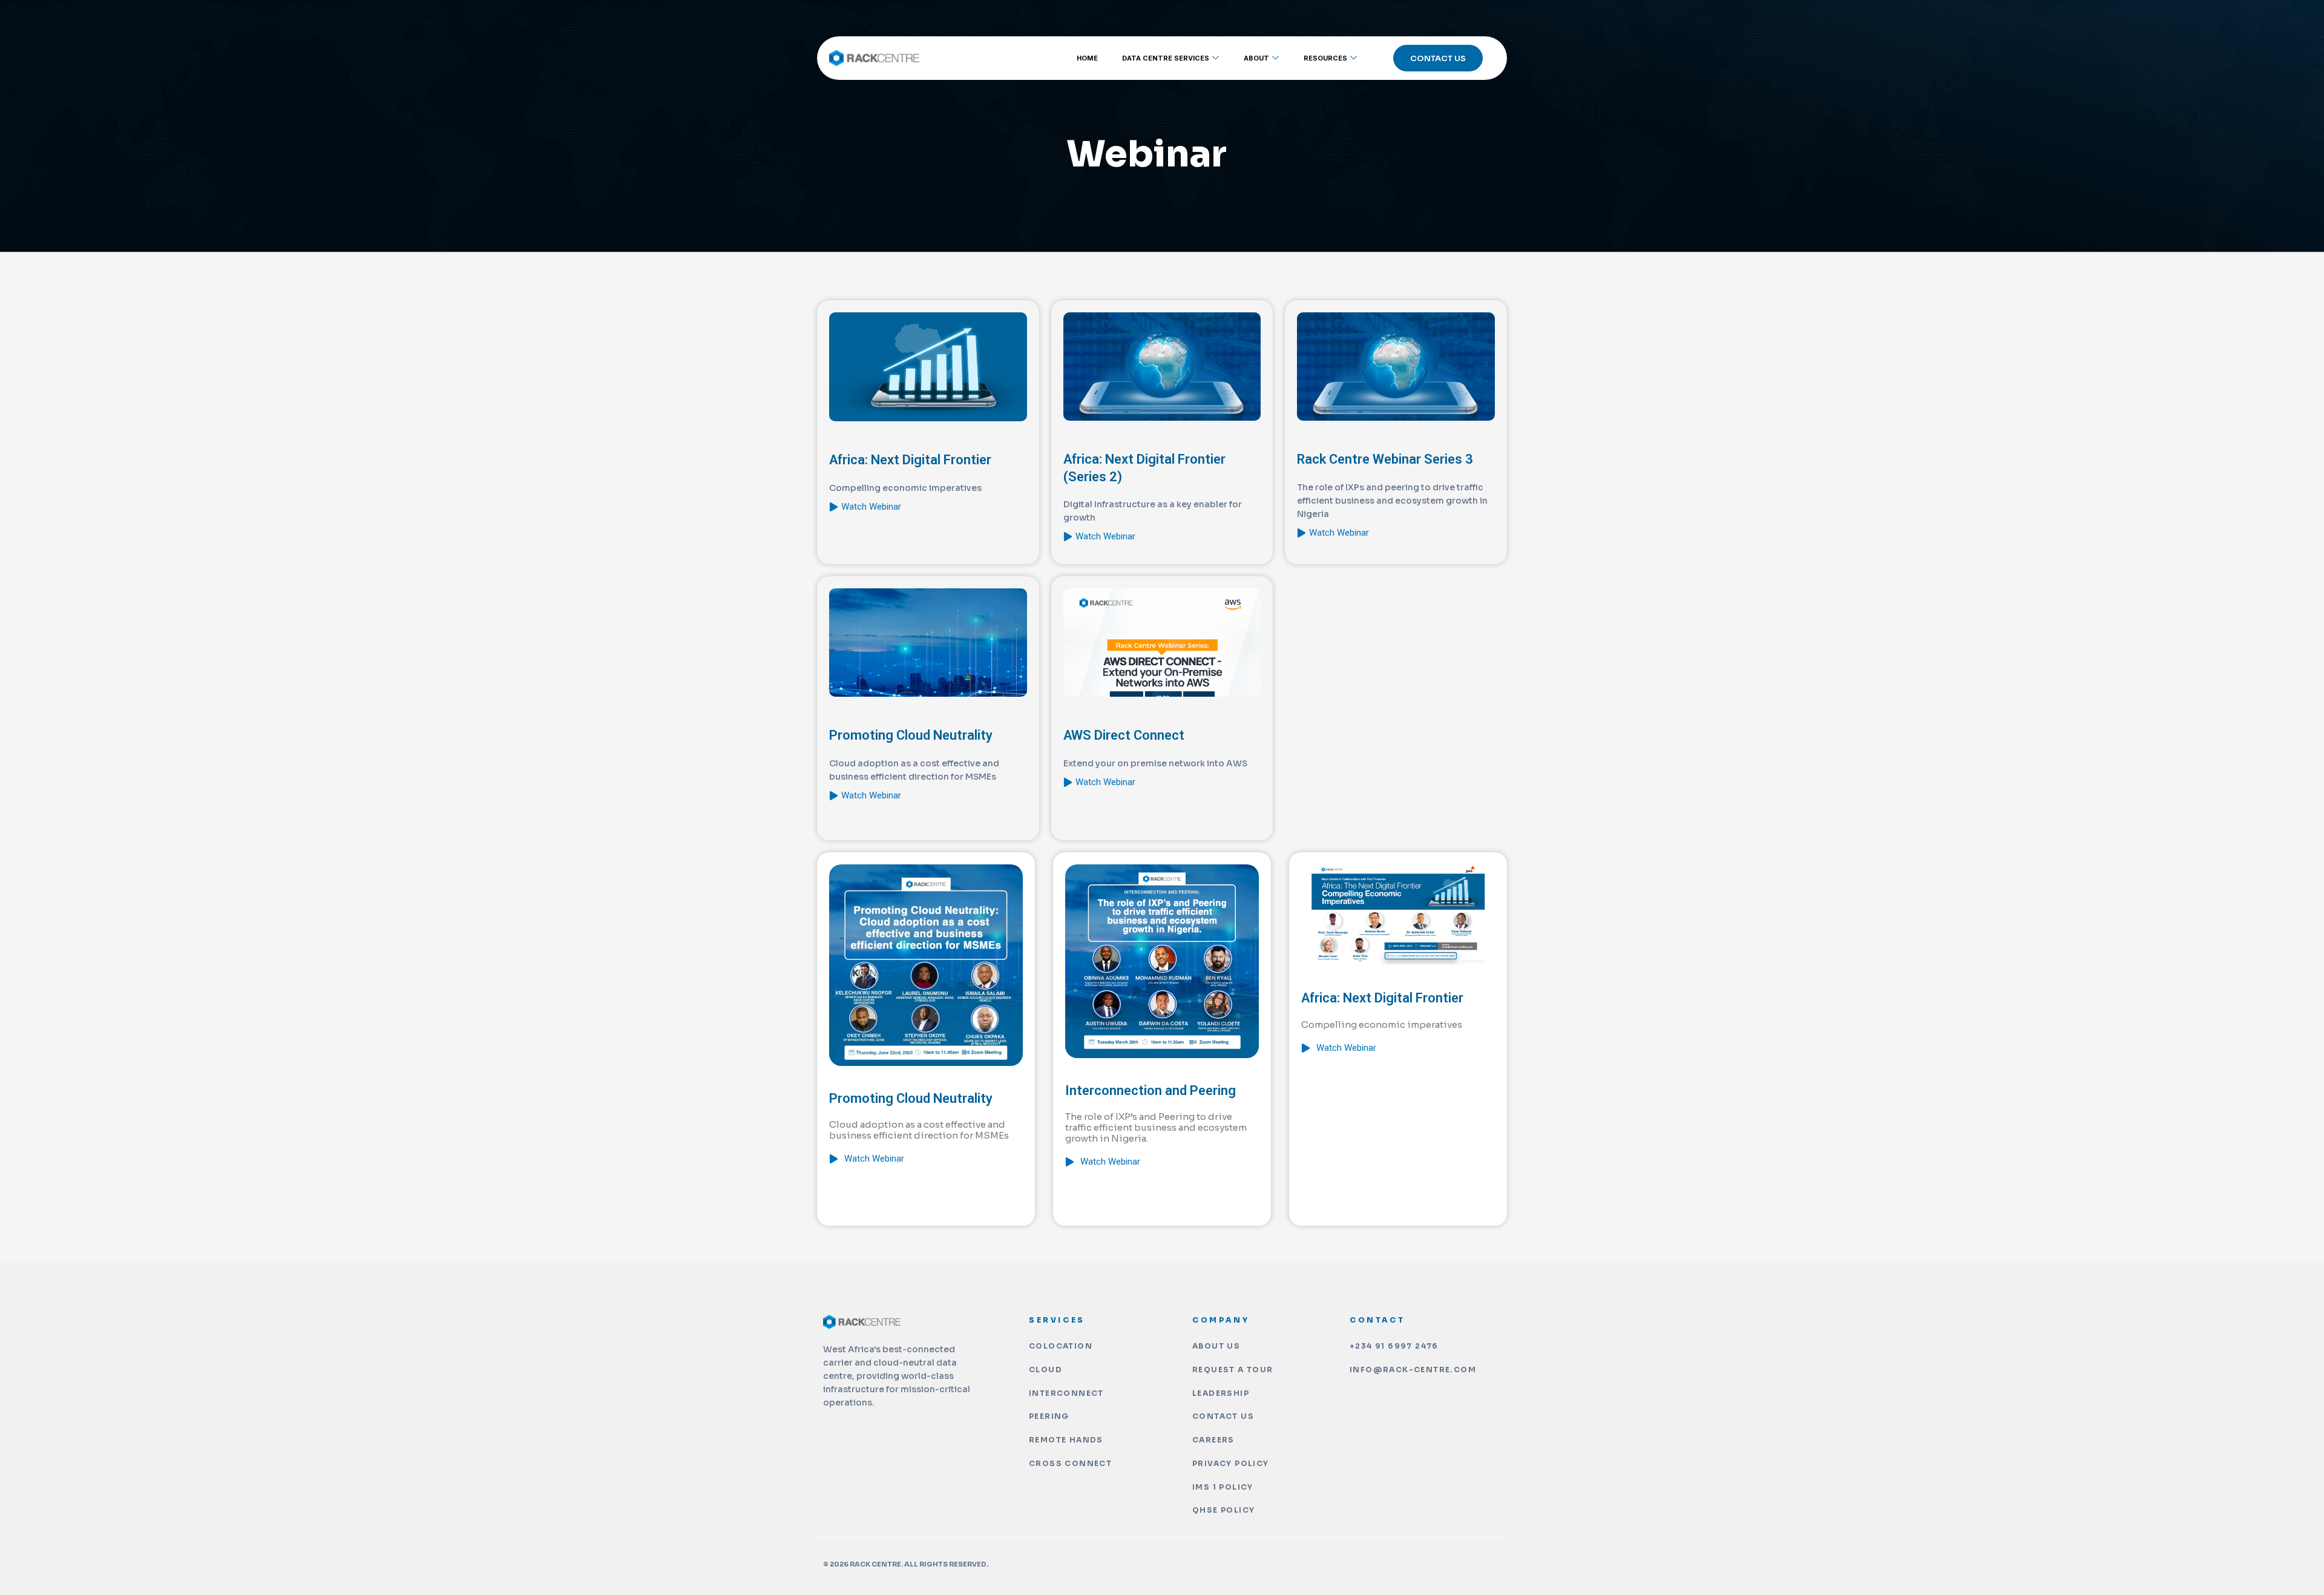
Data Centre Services (1166, 58)
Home (1087, 58)
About (1256, 58)
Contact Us (1438, 58)
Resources (1325, 58)
